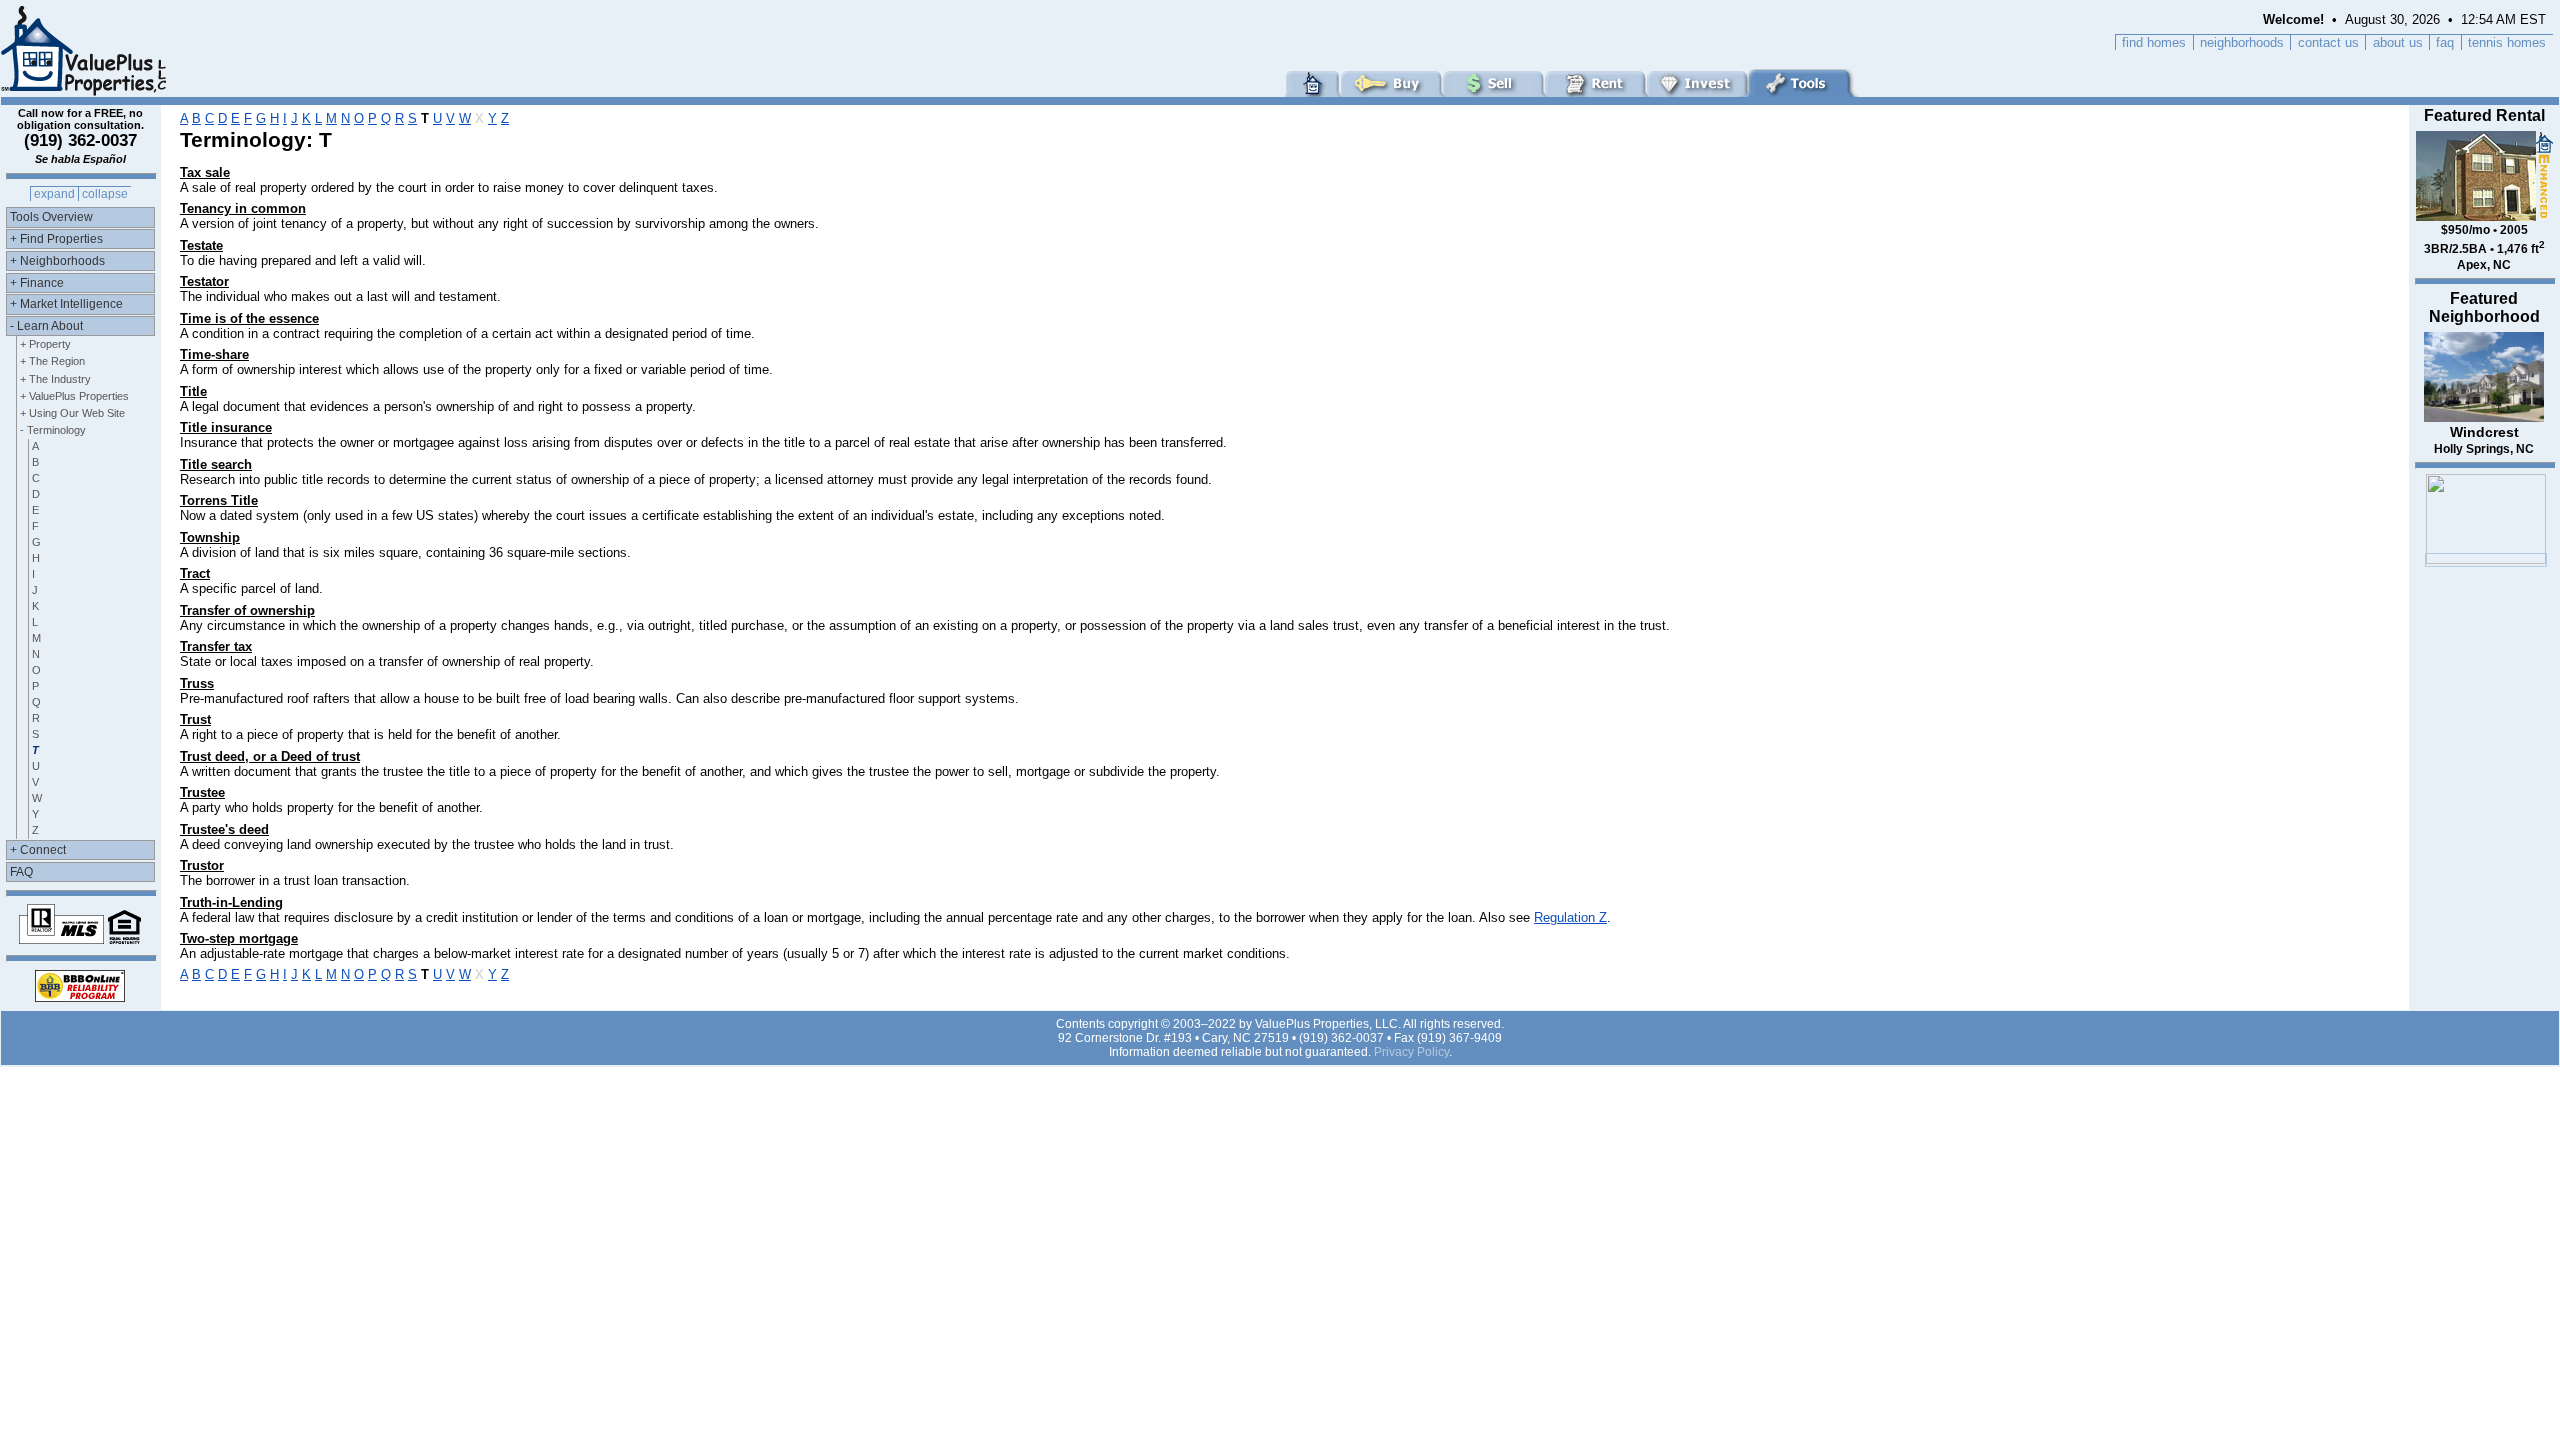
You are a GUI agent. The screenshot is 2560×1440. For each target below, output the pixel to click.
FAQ (21, 872)
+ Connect (38, 850)
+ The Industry (55, 379)
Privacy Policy (1411, 1052)
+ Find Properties (56, 239)
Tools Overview (51, 217)
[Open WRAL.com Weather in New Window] (2486, 560)
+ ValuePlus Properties (74, 396)
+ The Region (52, 361)
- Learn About (46, 326)
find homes (2154, 42)
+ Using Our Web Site (72, 413)
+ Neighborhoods (57, 261)
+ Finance (37, 283)
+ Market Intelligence (66, 304)
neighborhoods (2242, 42)
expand (54, 194)
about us (2398, 42)
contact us (2328, 42)
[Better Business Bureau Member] (80, 996)
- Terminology (53, 430)
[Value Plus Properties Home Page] (86, 91)
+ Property (45, 344)
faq (2445, 42)
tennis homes (2507, 42)
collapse (105, 194)
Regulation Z (1570, 917)
